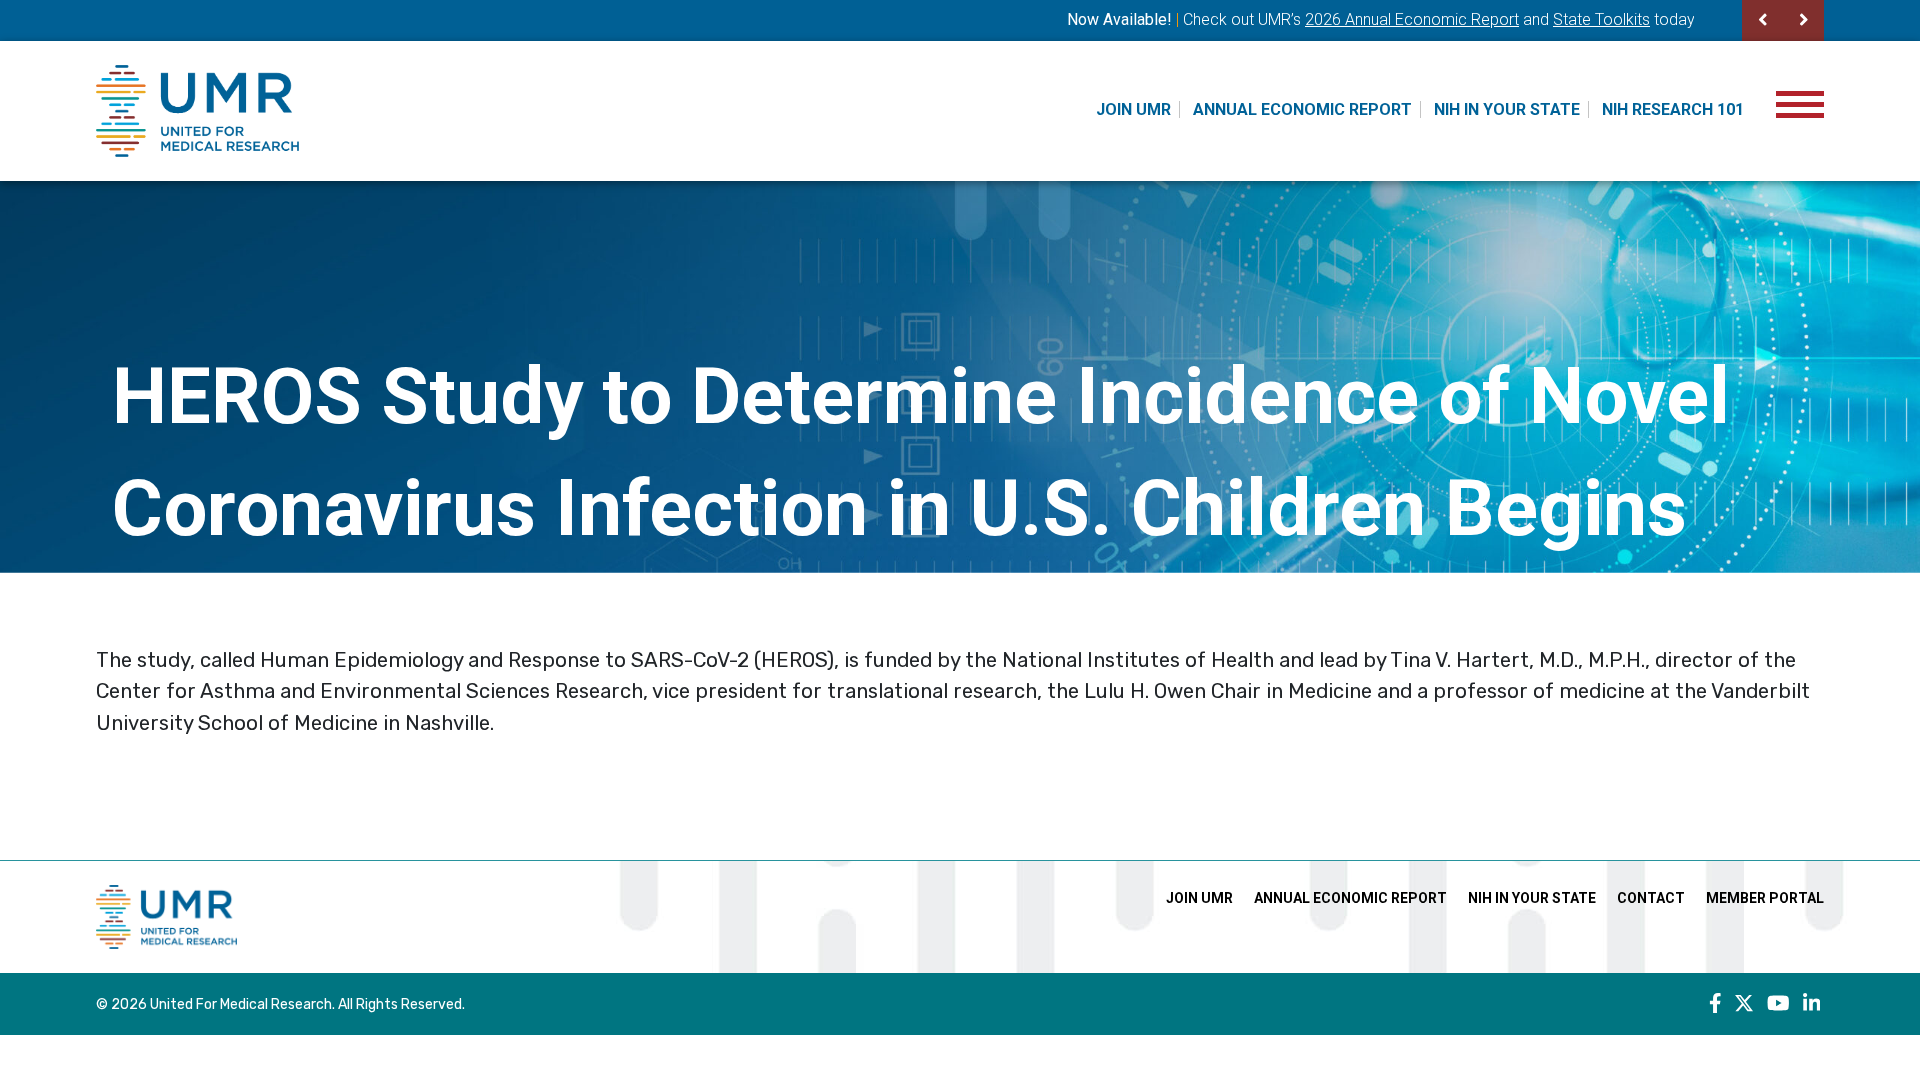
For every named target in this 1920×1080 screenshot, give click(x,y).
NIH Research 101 (1673, 109)
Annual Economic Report (1302, 109)
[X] (1744, 1004)
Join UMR (1133, 109)
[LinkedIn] (1812, 1004)
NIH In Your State (1507, 109)
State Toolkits (1601, 19)
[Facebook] (1715, 1004)
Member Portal (1765, 898)
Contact (1651, 898)
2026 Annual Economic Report (1412, 19)
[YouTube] (1778, 1004)
